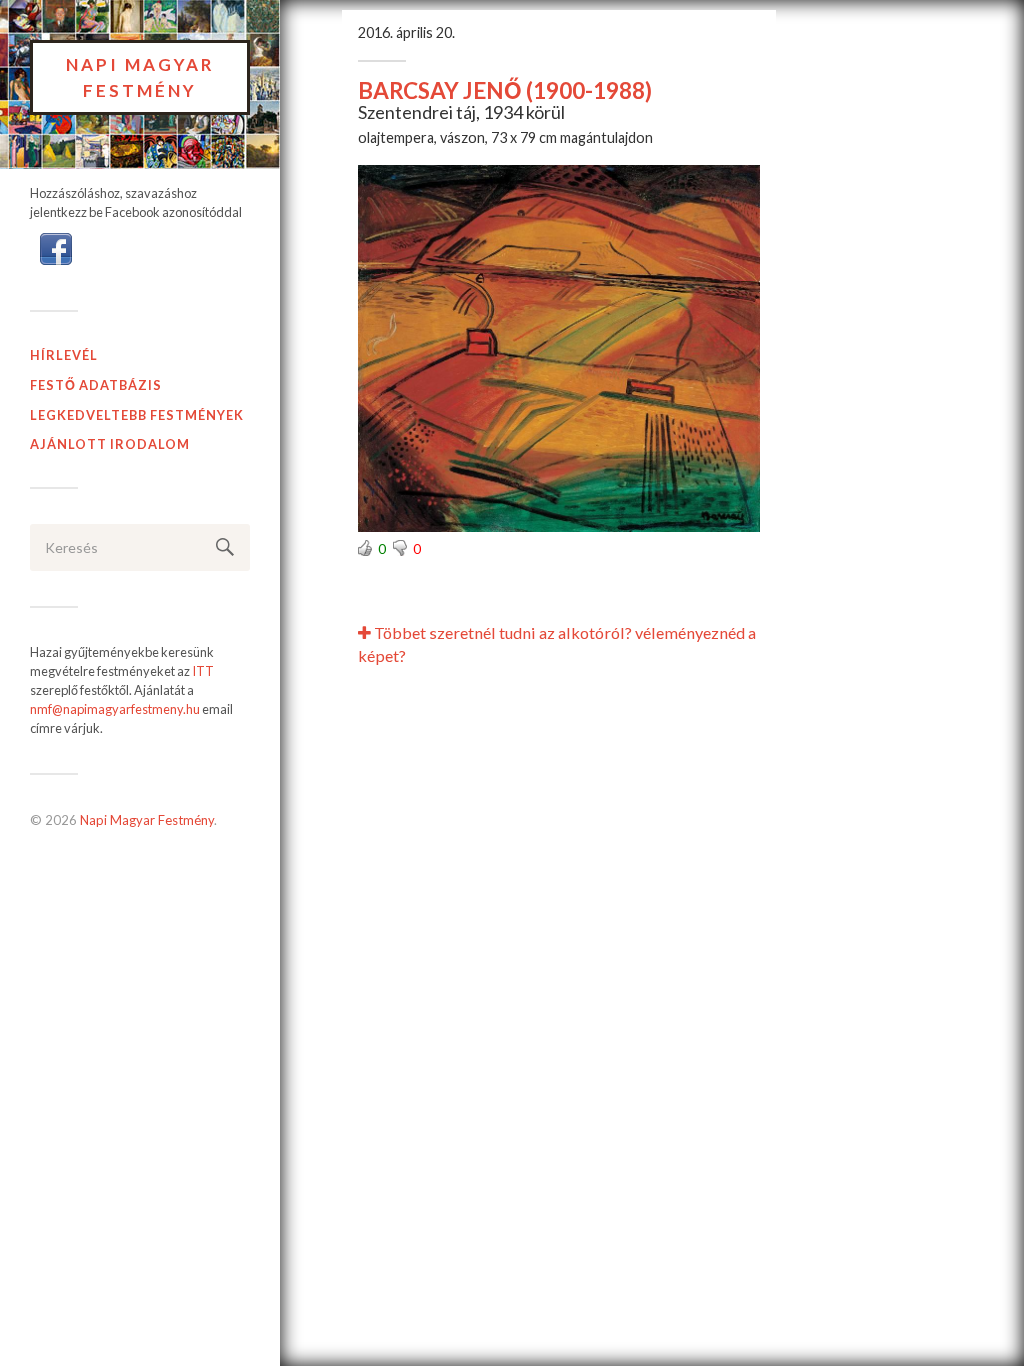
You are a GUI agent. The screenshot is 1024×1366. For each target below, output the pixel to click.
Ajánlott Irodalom (110, 444)
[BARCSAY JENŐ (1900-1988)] (559, 348)
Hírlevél (64, 355)
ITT (203, 671)
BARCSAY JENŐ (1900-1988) (505, 90)
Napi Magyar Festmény (140, 77)
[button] (56, 247)
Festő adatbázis (96, 385)
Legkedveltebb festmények (137, 415)
